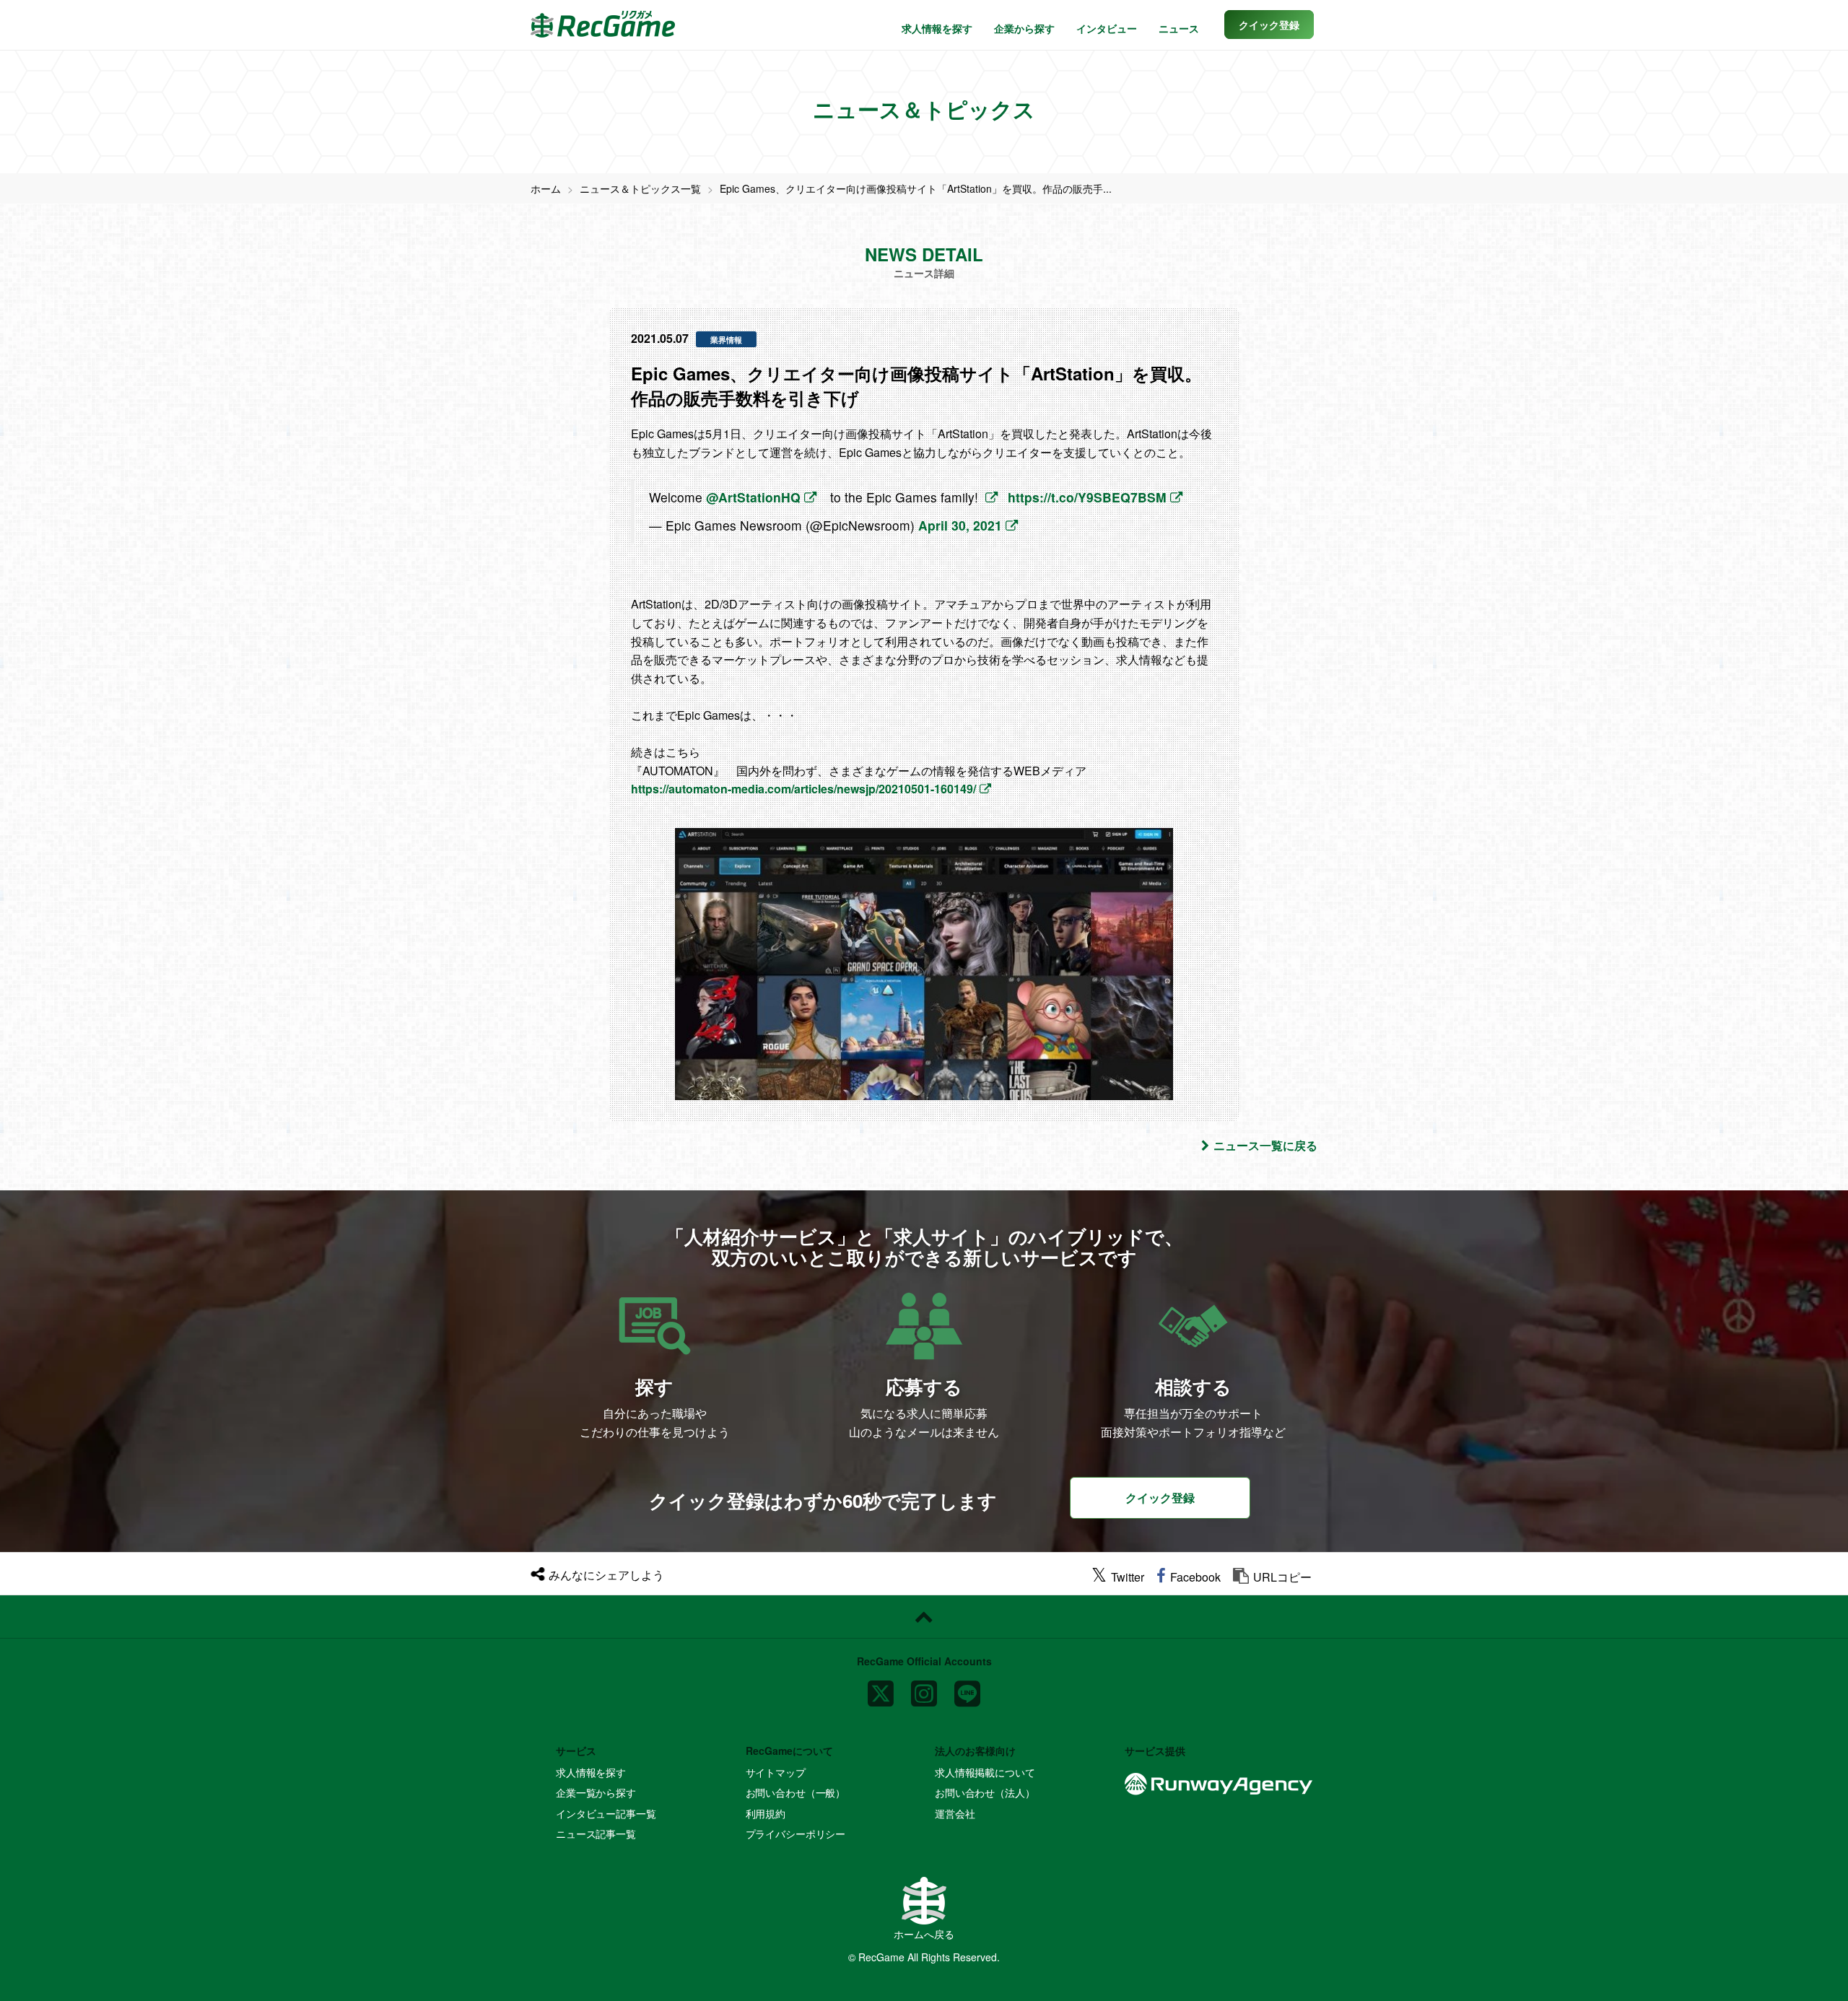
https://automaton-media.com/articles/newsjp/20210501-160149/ (803, 789)
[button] (1269, 25)
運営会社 (955, 1813)
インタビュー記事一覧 (606, 1813)
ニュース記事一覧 (596, 1834)
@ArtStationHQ (753, 497)
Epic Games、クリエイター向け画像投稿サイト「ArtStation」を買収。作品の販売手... (916, 188)
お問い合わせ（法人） (985, 1792)
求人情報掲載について (985, 1772)
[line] (967, 1687)
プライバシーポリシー (796, 1834)
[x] (881, 1687)
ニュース (1179, 28)
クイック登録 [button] (1160, 1498)
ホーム (546, 188)
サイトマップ (776, 1772)
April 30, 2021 (960, 525)
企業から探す (1024, 28)
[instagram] (924, 1687)
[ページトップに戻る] (924, 1617)
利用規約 (766, 1813)
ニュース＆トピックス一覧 (640, 188)
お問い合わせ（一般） (796, 1792)
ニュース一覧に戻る (1265, 1145)
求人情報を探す (937, 28)
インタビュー (1107, 28)
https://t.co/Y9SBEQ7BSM (1087, 497)
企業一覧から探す (596, 1792)
